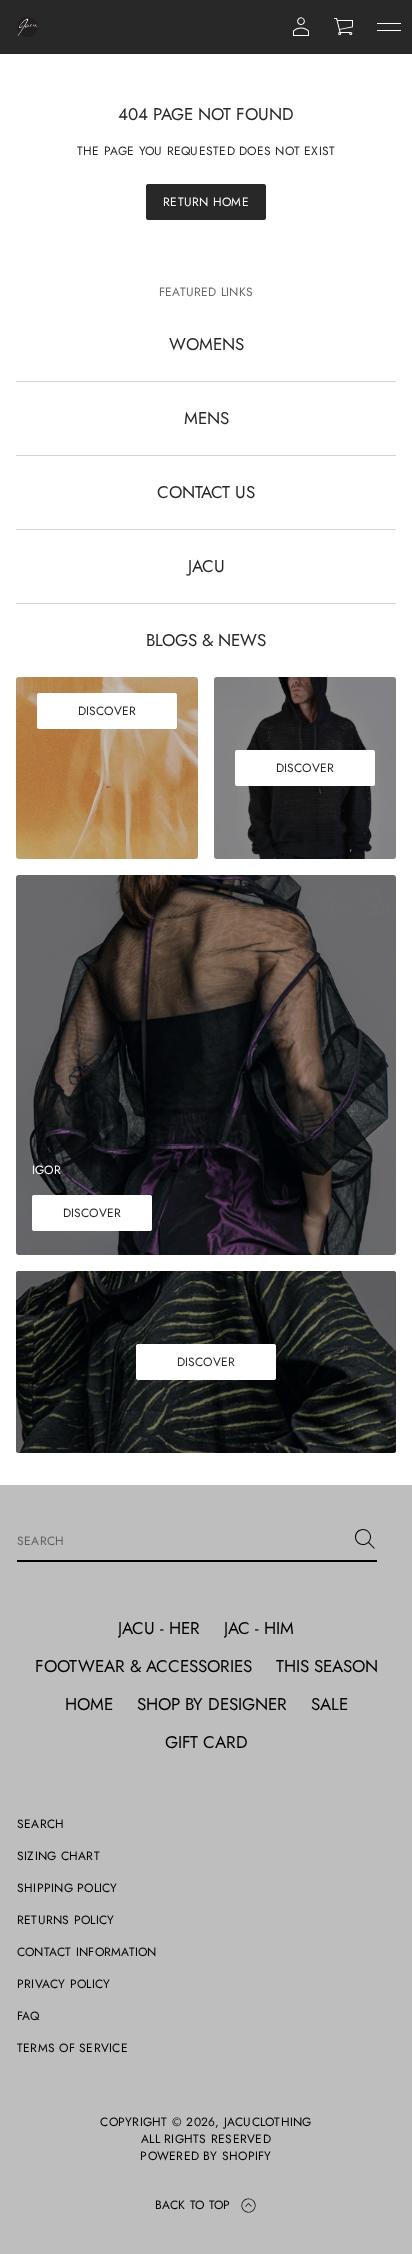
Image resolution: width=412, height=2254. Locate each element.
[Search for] (365, 1539)
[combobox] (181, 1539)
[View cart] (345, 27)
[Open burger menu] (389, 27)
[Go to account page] (301, 27)
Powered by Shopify (205, 2156)
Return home (206, 202)
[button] (345, 27)
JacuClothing (268, 2122)
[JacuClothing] (27, 27)
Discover (107, 711)
